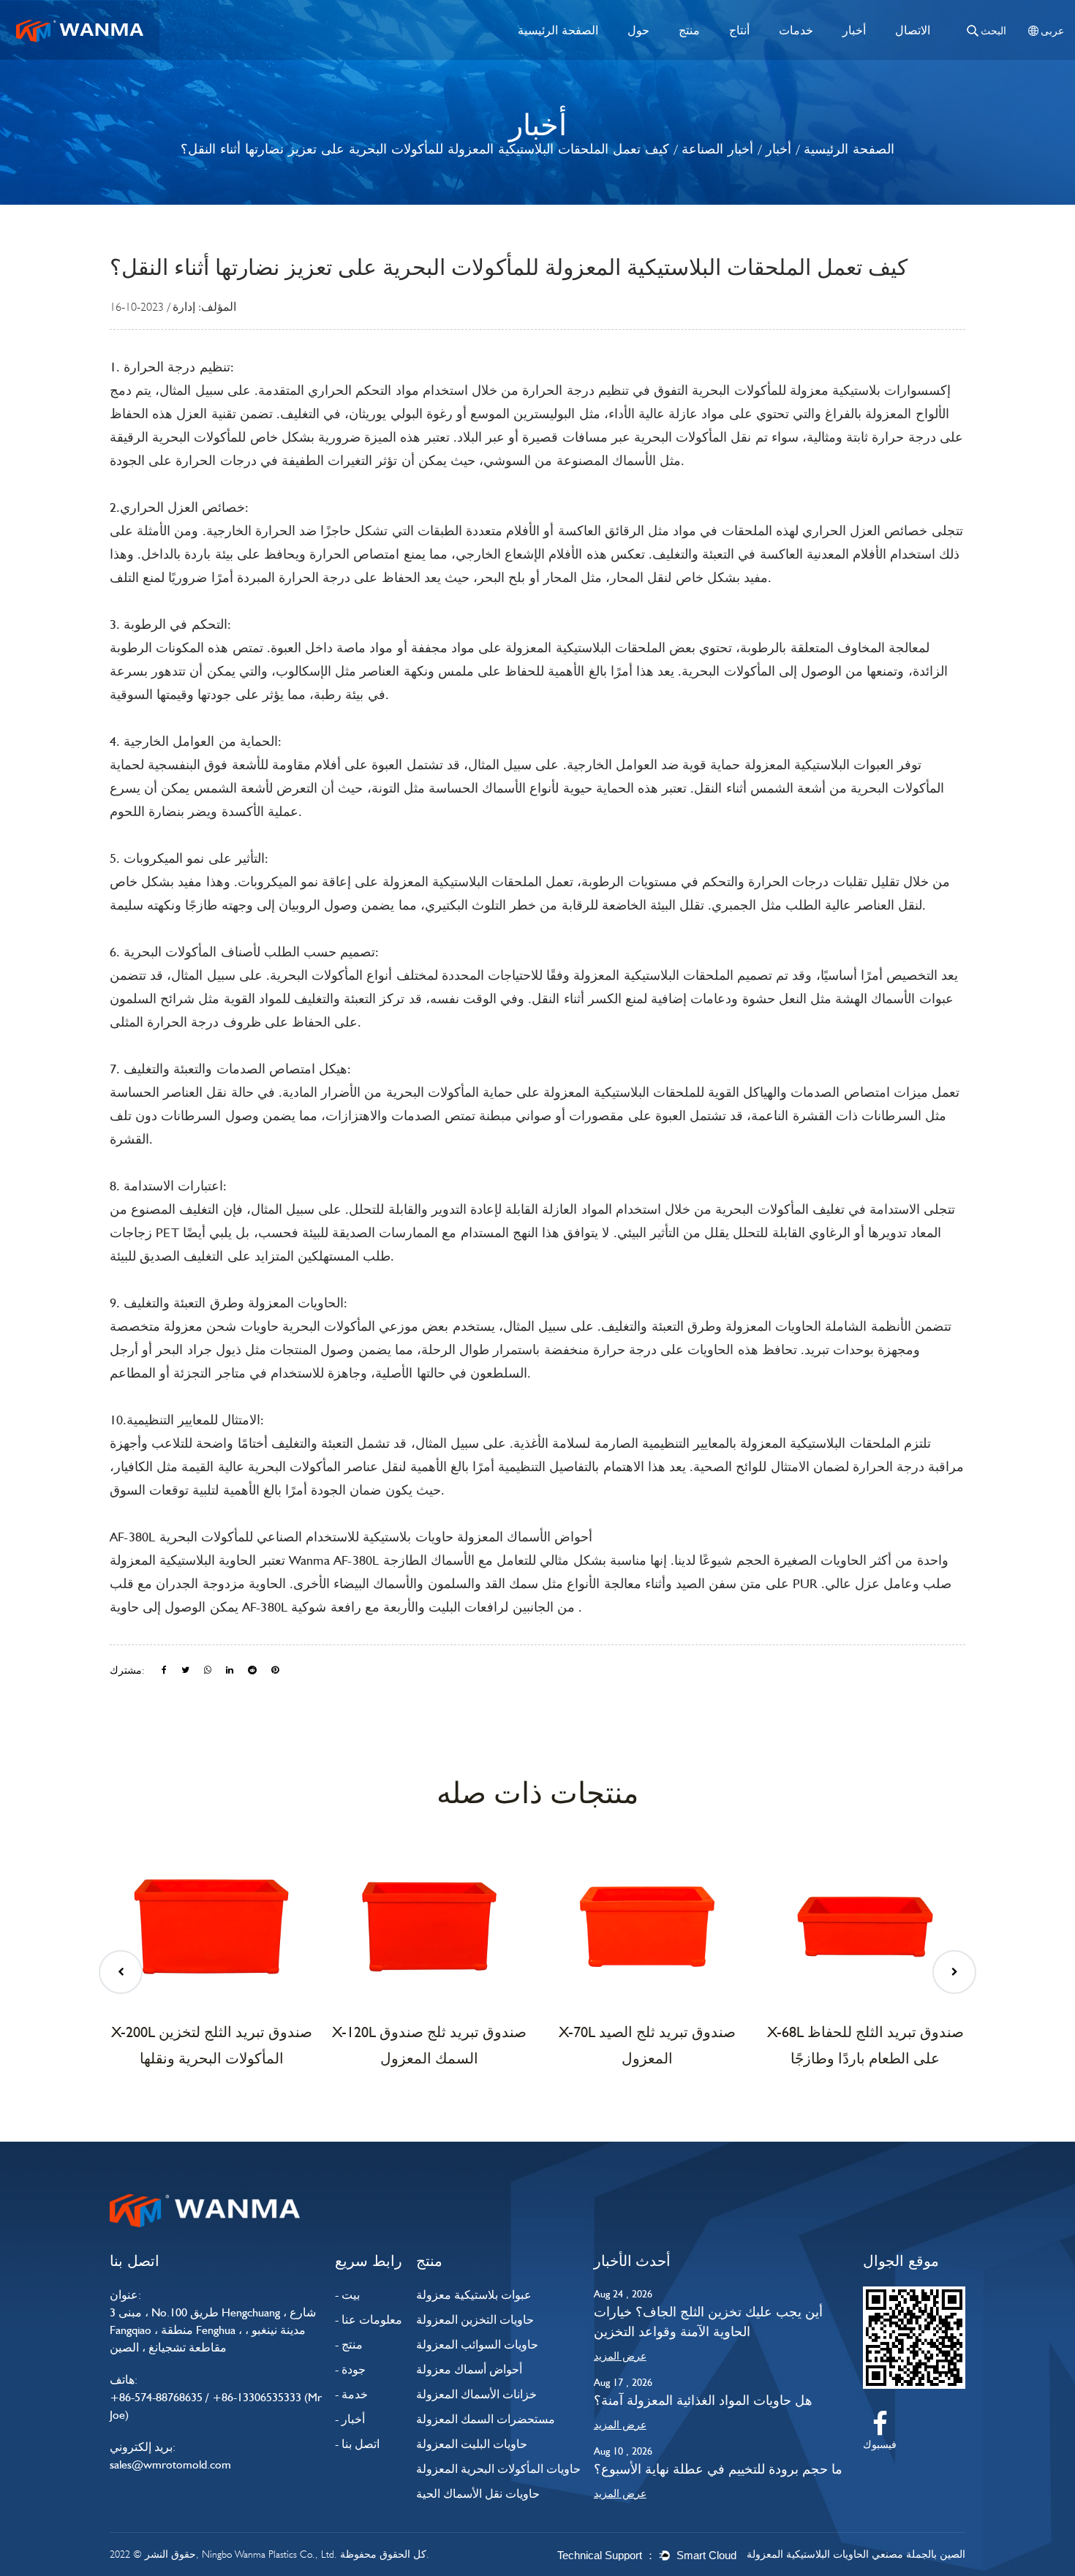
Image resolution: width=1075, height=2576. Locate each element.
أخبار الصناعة (717, 149)
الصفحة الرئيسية (558, 30)
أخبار (854, 30)
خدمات (796, 30)
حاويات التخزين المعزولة (475, 2320)
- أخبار (350, 2419)
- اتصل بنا (357, 2444)
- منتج (349, 2345)
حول (638, 30)
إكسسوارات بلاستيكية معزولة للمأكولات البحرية (819, 390)
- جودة (350, 2369)
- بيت (347, 2295)
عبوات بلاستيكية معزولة (474, 2295)
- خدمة (351, 2394)
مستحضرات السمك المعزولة (486, 2419)
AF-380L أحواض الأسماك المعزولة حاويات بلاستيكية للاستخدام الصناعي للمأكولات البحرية (351, 1537)
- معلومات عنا (369, 2320)
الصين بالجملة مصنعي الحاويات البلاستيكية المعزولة (856, 2554)
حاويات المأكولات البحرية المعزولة (498, 2469)
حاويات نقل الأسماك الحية (478, 2494)
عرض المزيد (620, 2356)
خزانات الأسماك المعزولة (476, 2394)
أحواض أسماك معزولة (469, 2369)
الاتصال (913, 30)
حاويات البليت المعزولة (472, 2444)
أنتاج (739, 30)
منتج (689, 30)
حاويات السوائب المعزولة (477, 2345)
